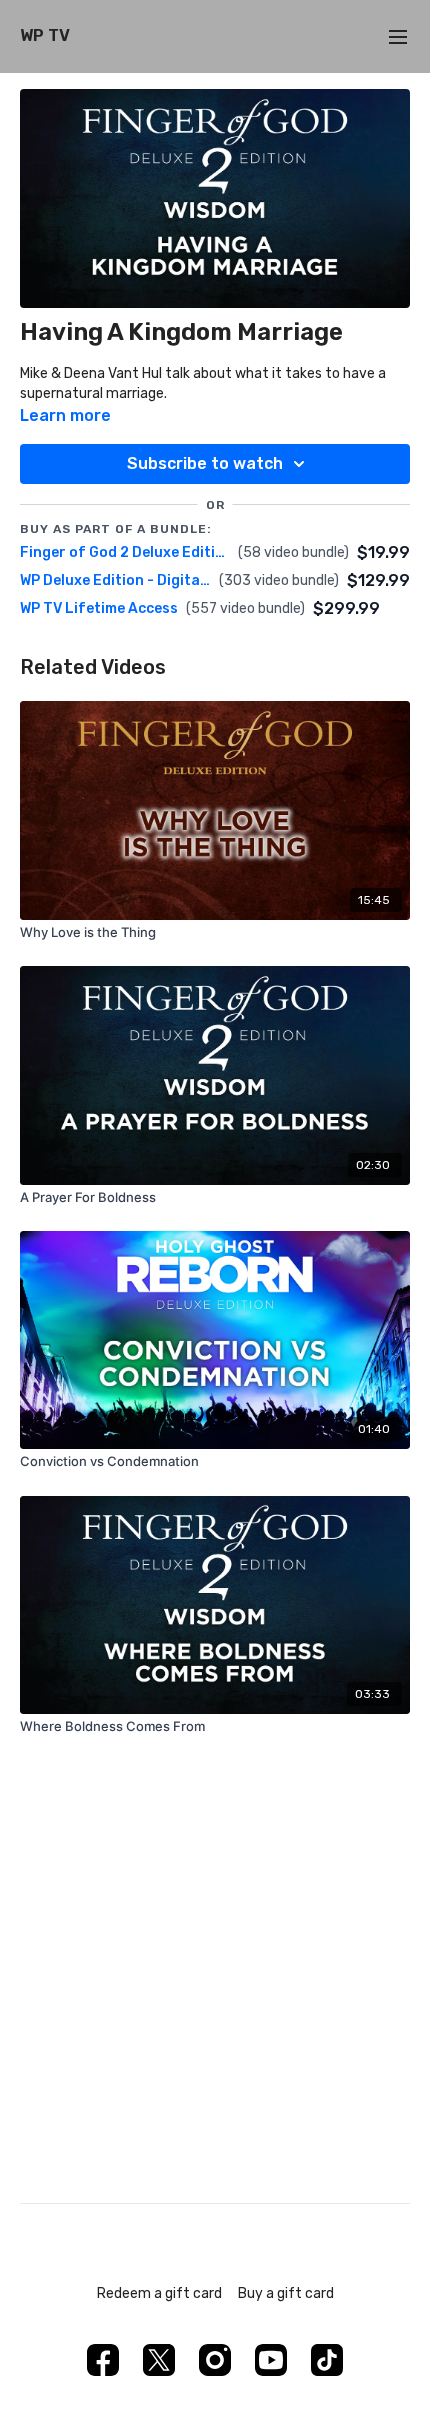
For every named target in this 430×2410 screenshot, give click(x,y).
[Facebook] (103, 2360)
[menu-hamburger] (398, 36)
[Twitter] (159, 2360)
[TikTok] (327, 2360)
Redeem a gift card (159, 2293)
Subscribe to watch (205, 463)
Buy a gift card (286, 2293)
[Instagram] (215, 2360)
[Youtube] (271, 2360)
